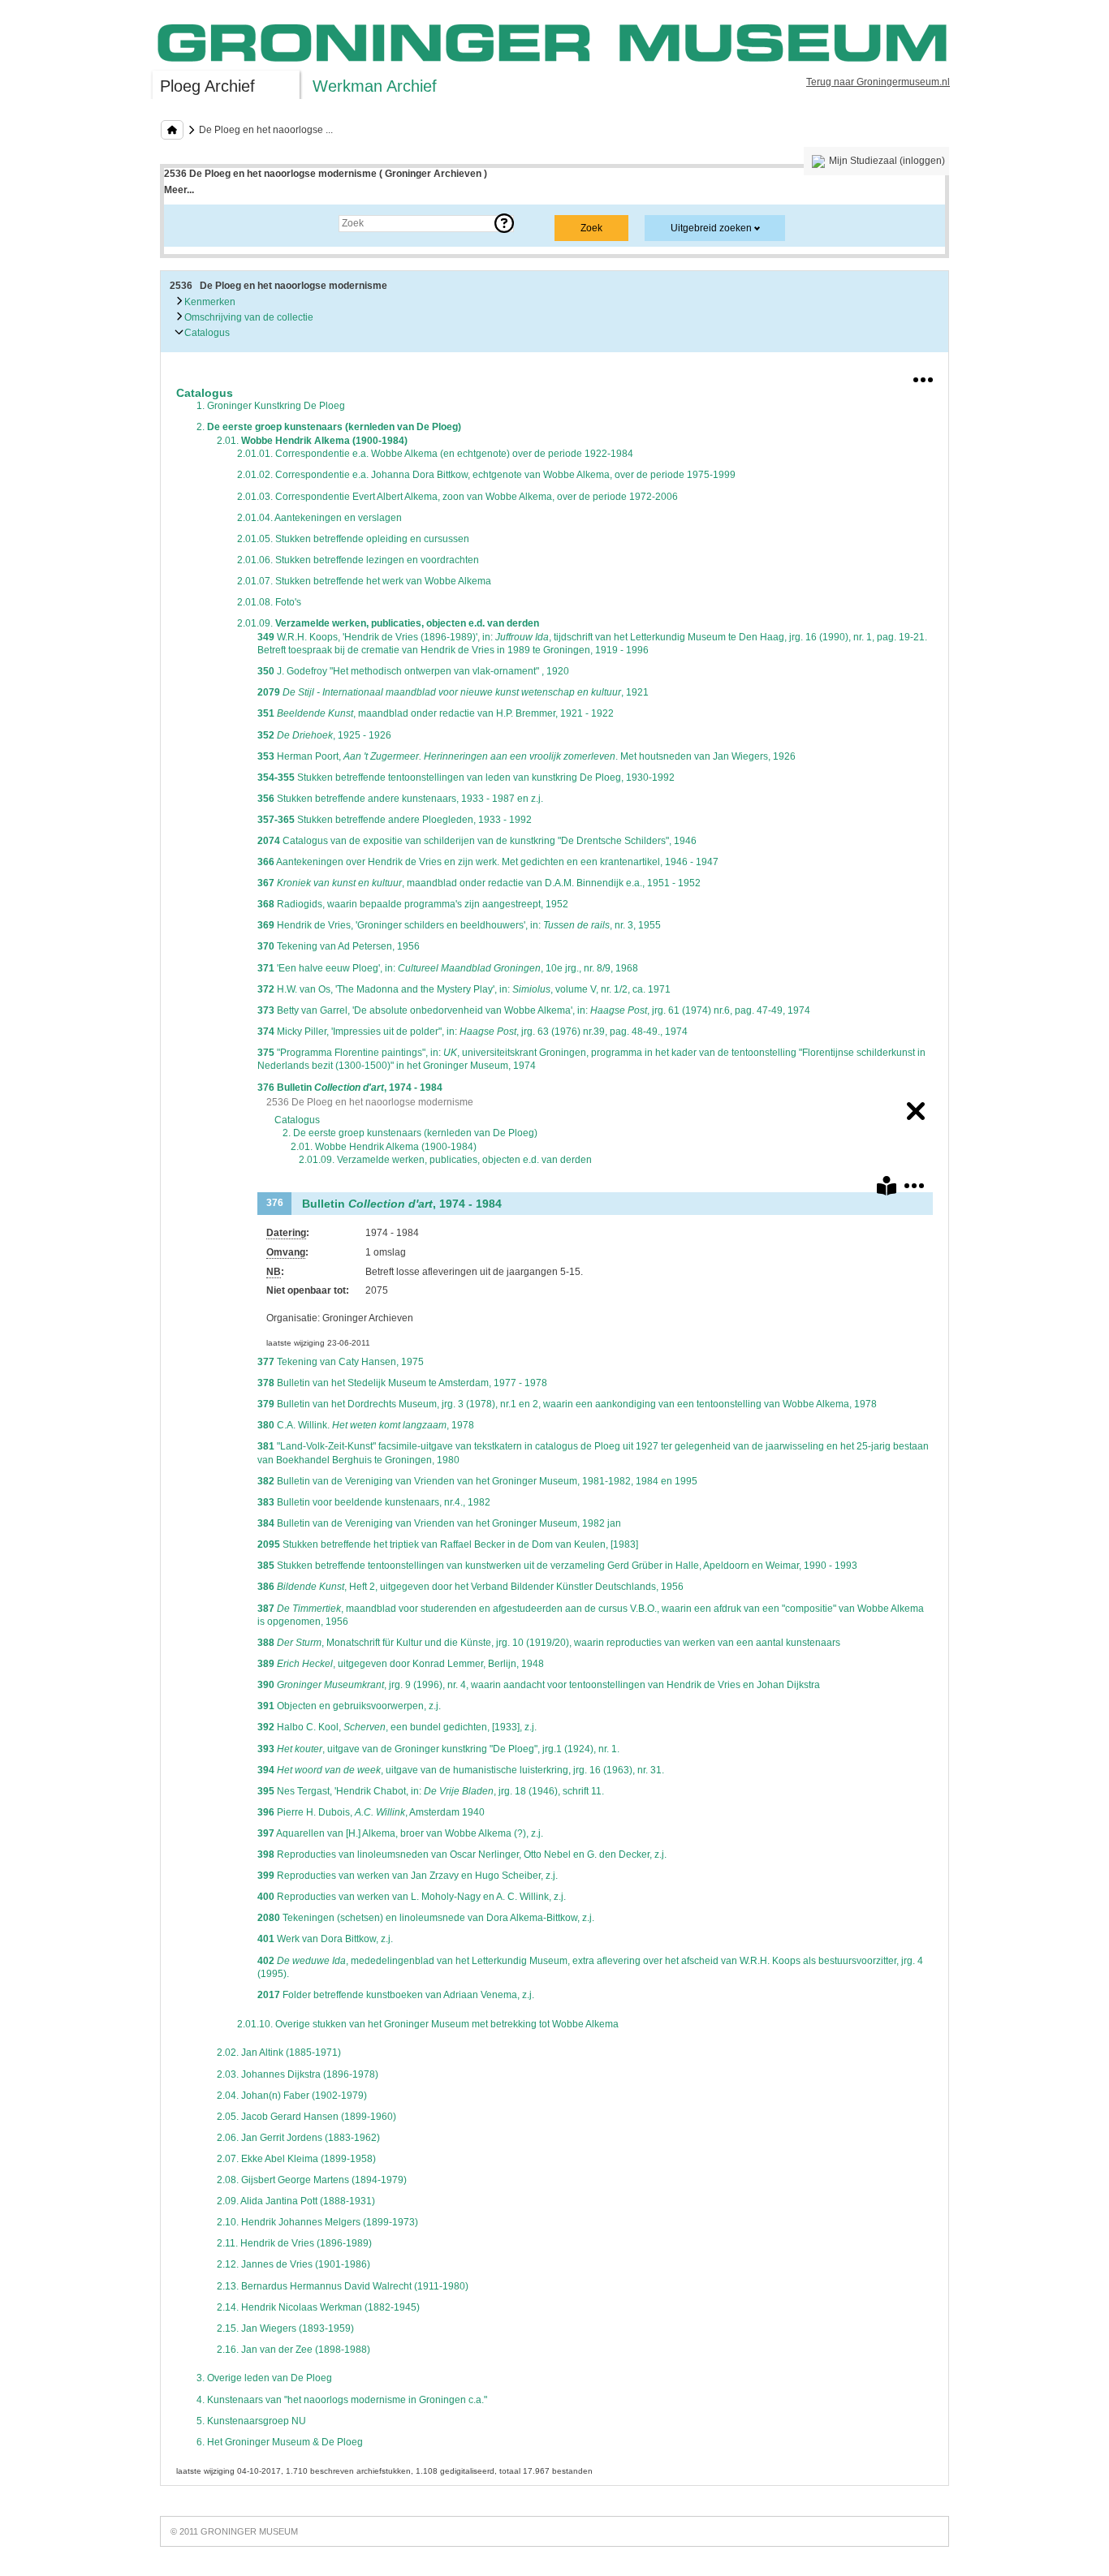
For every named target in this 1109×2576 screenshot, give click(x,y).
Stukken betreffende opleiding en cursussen (353, 539)
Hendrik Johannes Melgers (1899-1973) (317, 2222)
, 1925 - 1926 (324, 735)
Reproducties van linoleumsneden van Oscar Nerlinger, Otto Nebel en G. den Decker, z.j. (462, 1854)
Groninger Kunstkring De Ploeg (271, 406)
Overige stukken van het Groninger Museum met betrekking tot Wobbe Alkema (428, 2024)
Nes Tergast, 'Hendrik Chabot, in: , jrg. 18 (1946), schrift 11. (431, 1791)
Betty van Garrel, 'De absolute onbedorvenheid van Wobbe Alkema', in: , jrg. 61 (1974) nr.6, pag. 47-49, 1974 (534, 1010)
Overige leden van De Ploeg (264, 2378)
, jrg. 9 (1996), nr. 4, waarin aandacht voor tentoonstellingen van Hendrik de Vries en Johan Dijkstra (539, 1685)
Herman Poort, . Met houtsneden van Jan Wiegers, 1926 (526, 756)
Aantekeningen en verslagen (319, 518)
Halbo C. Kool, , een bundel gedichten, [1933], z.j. (397, 1727)
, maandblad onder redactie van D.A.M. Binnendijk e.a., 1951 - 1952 (479, 883)
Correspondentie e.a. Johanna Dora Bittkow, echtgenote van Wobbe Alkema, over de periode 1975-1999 (486, 475)
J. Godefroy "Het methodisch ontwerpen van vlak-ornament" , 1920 (413, 671)
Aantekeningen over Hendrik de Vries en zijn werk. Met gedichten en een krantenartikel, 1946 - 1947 (488, 862)
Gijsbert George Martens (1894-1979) (312, 2180)
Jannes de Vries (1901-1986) (293, 2264)
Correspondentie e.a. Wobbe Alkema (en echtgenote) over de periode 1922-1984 (435, 454)
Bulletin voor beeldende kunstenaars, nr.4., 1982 (374, 1502)
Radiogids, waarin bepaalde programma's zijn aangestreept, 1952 (413, 904)
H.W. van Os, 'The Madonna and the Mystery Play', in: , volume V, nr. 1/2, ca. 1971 (464, 989)
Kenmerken (209, 302)
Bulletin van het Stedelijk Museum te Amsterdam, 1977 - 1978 (402, 1383)
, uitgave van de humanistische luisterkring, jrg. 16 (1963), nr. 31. (461, 1770)
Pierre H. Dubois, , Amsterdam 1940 (371, 1812)
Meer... (179, 190)
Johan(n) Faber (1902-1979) (292, 2096)
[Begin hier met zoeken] (172, 130)
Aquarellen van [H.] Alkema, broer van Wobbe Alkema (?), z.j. (400, 1833)
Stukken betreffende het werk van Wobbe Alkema (364, 581)
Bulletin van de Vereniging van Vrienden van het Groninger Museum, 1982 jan (439, 1523)
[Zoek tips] (504, 223)
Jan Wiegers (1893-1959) (285, 2328)
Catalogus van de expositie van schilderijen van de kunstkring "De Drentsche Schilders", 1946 (477, 841)
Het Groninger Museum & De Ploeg (280, 2442)
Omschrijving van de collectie (248, 317)
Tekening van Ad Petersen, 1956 (339, 946)
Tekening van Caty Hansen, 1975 (341, 1362)
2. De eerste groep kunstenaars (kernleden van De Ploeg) (410, 1133)
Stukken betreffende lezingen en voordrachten (358, 560)
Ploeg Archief (207, 86)
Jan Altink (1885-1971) (279, 2053)
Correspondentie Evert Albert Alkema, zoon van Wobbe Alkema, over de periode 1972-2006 (457, 497)
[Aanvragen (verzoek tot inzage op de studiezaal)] (887, 1189)
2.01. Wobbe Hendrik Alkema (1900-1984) (384, 1147)
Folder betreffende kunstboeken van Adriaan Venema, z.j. (396, 1995)
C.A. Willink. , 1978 (366, 1425)
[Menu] (923, 377)
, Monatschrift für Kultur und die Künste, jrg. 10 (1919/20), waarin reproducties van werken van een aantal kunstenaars (549, 1643)
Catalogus (206, 333)
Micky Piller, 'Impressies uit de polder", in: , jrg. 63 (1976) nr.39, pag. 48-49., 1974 (473, 1032)
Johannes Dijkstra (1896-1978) (298, 2074)
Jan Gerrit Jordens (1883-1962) (298, 2138)
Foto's (269, 602)
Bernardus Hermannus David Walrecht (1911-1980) (343, 2286)
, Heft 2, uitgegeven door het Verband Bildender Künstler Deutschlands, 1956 (470, 1587)
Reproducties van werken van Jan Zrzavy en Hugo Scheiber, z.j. (408, 1876)
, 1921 (453, 692)
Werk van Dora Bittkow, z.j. (325, 1939)
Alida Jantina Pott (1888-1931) (296, 2201)
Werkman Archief (375, 86)
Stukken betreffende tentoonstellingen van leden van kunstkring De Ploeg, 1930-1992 (466, 778)
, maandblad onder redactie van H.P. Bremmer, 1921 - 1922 (436, 713)
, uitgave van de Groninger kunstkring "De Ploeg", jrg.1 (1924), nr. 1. (438, 1749)
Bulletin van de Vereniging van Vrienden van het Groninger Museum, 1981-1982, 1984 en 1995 (477, 1481)
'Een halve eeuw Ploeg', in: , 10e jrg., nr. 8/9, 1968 (448, 968)
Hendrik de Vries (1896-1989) (294, 2243)
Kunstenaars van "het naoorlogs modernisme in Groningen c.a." (342, 2400)
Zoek (191, 223)
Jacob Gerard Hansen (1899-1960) (306, 2117)
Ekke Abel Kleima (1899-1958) (296, 2159)
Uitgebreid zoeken (711, 228)
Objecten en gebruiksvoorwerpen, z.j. (349, 1706)
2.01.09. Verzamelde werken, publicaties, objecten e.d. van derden (445, 1160)
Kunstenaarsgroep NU (251, 2421)
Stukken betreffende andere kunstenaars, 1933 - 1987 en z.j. (400, 799)
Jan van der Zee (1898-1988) (293, 2350)
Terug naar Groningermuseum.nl (878, 82)
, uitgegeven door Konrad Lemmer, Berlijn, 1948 (401, 1664)
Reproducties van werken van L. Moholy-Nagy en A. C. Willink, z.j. (412, 1897)
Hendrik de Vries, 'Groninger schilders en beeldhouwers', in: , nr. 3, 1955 (459, 925)
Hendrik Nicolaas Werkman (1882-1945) (318, 2307)
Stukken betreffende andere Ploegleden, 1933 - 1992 (395, 820)
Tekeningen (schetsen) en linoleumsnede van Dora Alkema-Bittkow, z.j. (426, 1918)
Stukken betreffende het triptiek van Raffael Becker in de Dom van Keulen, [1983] (448, 1544)
